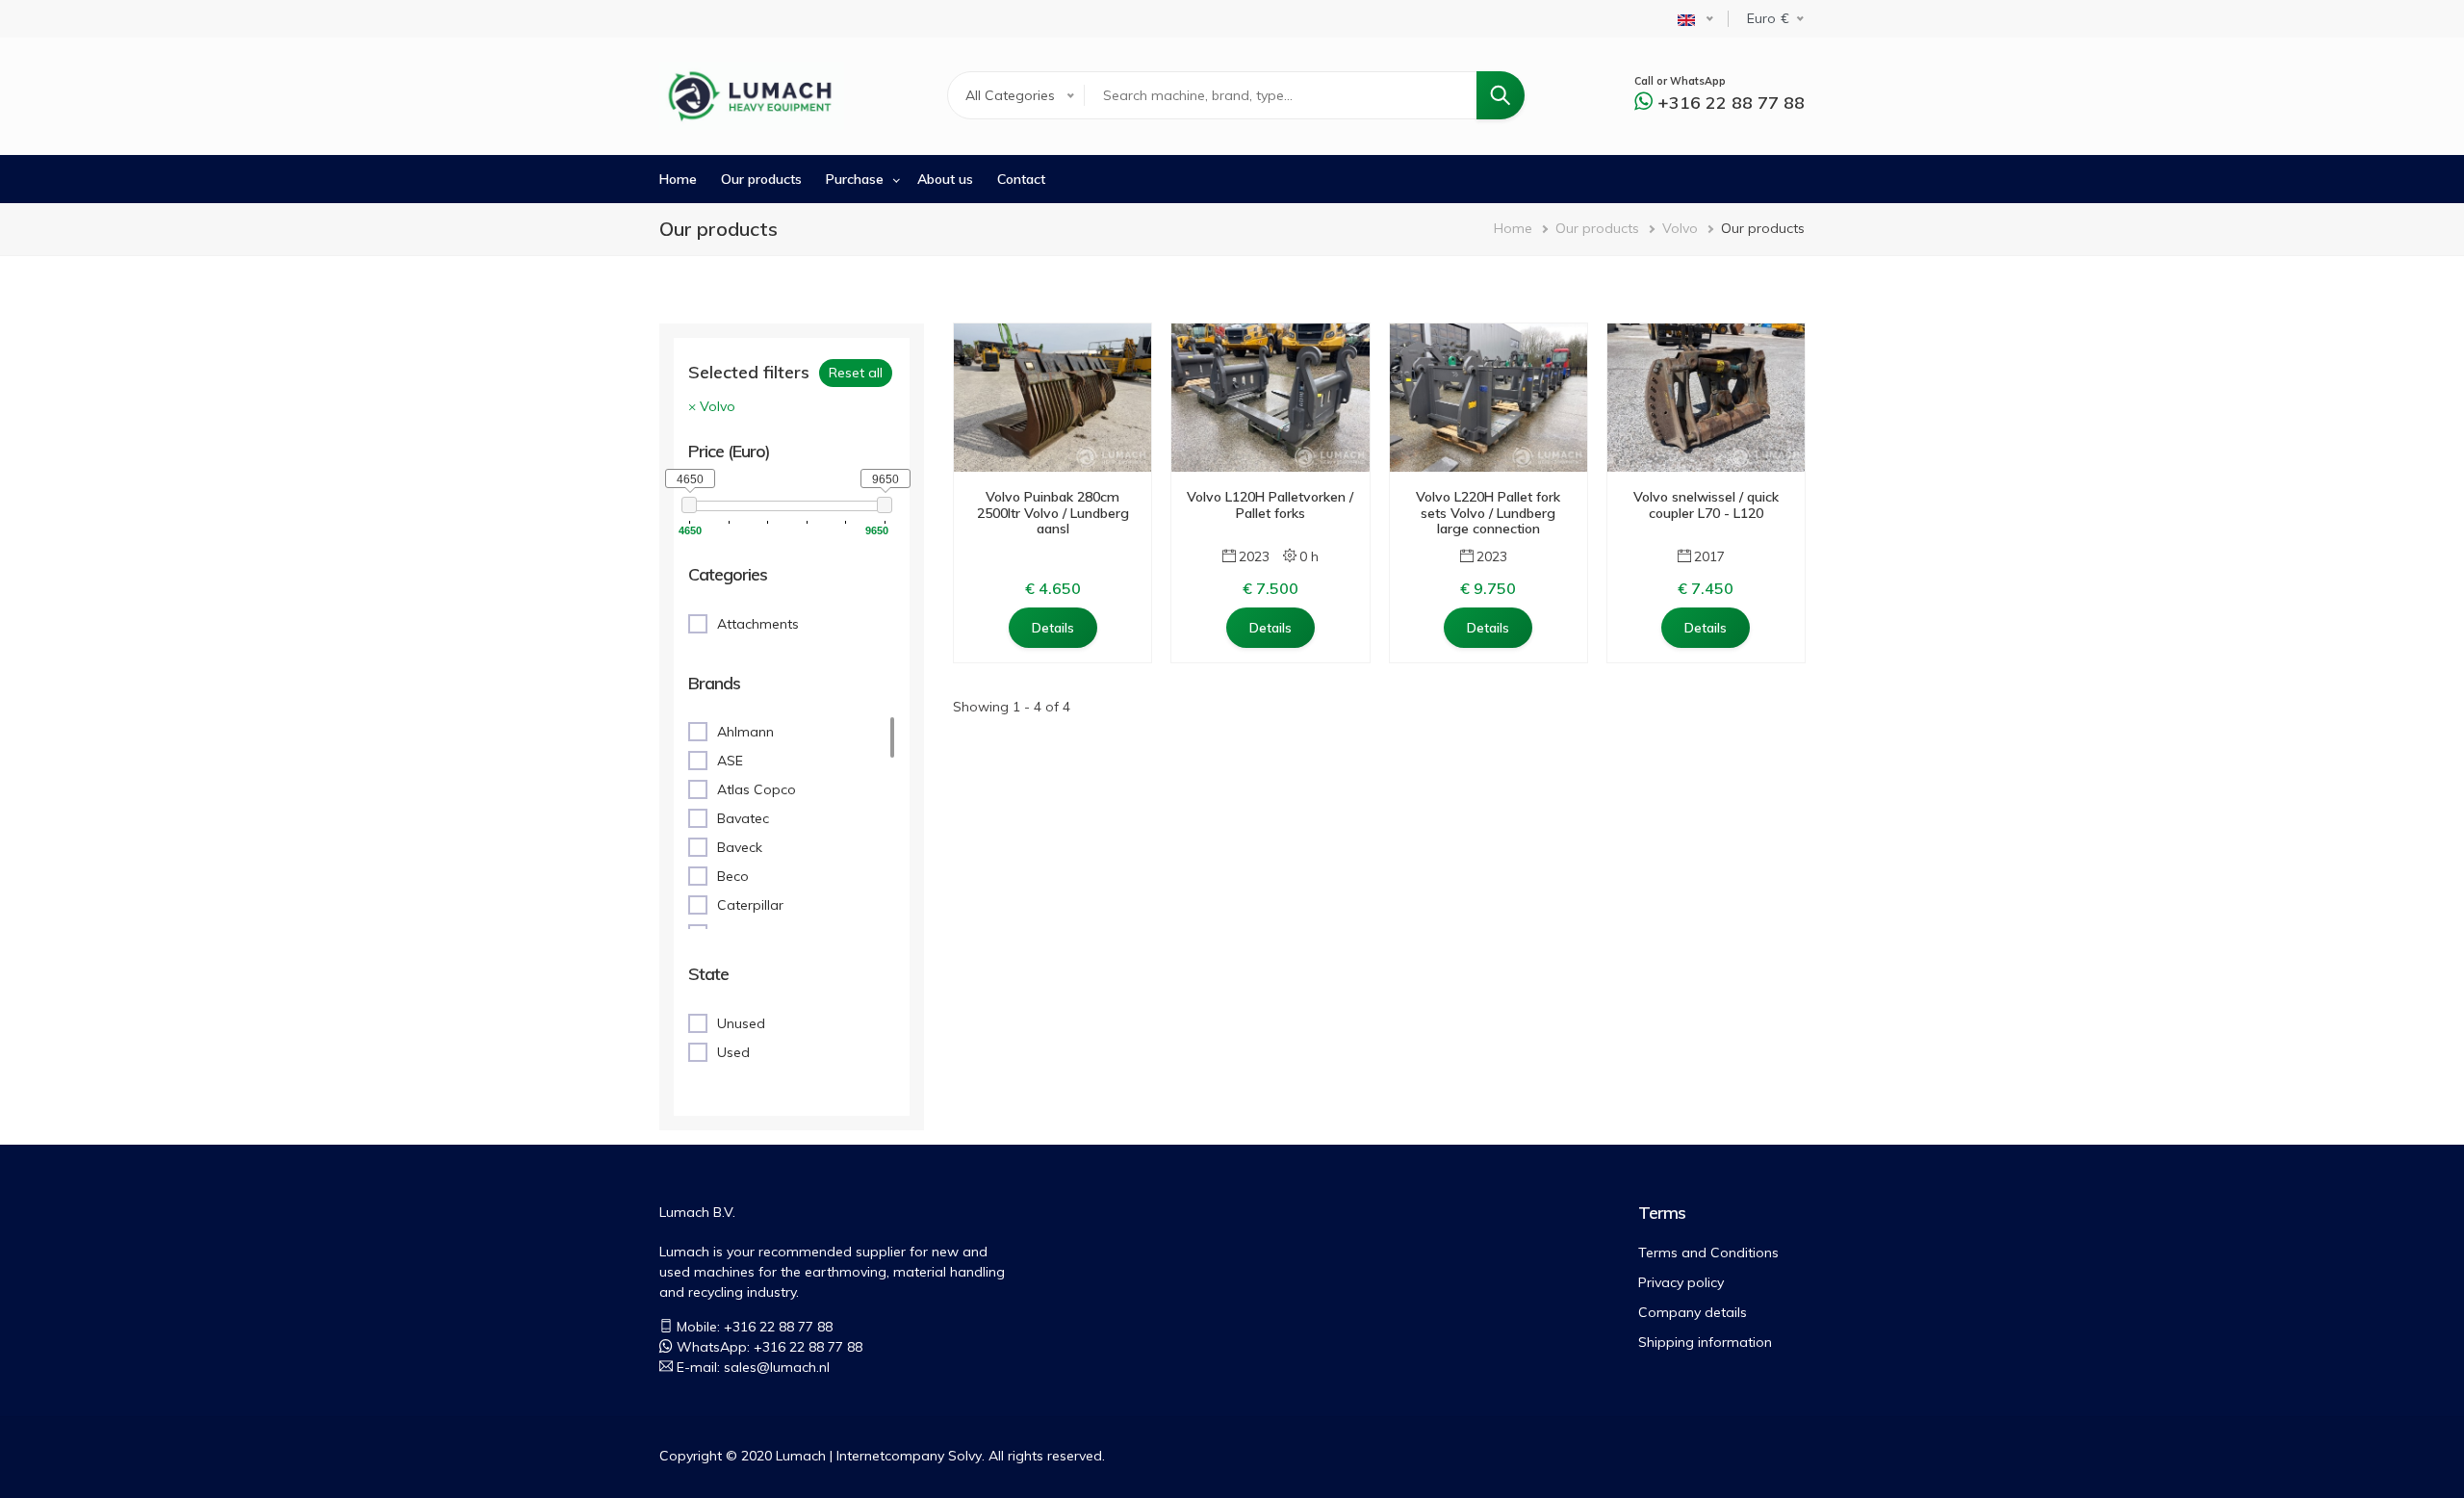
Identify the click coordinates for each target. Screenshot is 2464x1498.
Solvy (965, 1456)
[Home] (752, 96)
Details (1053, 628)
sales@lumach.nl (777, 1367)
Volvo (1680, 228)
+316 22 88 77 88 (1731, 103)
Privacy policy (1681, 1282)
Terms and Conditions (1708, 1253)
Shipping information (1705, 1342)
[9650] (885, 505)
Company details (1693, 1312)
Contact (1021, 179)
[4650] (690, 505)
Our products (761, 179)
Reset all (856, 373)
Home (678, 179)
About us (945, 179)
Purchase (855, 179)
